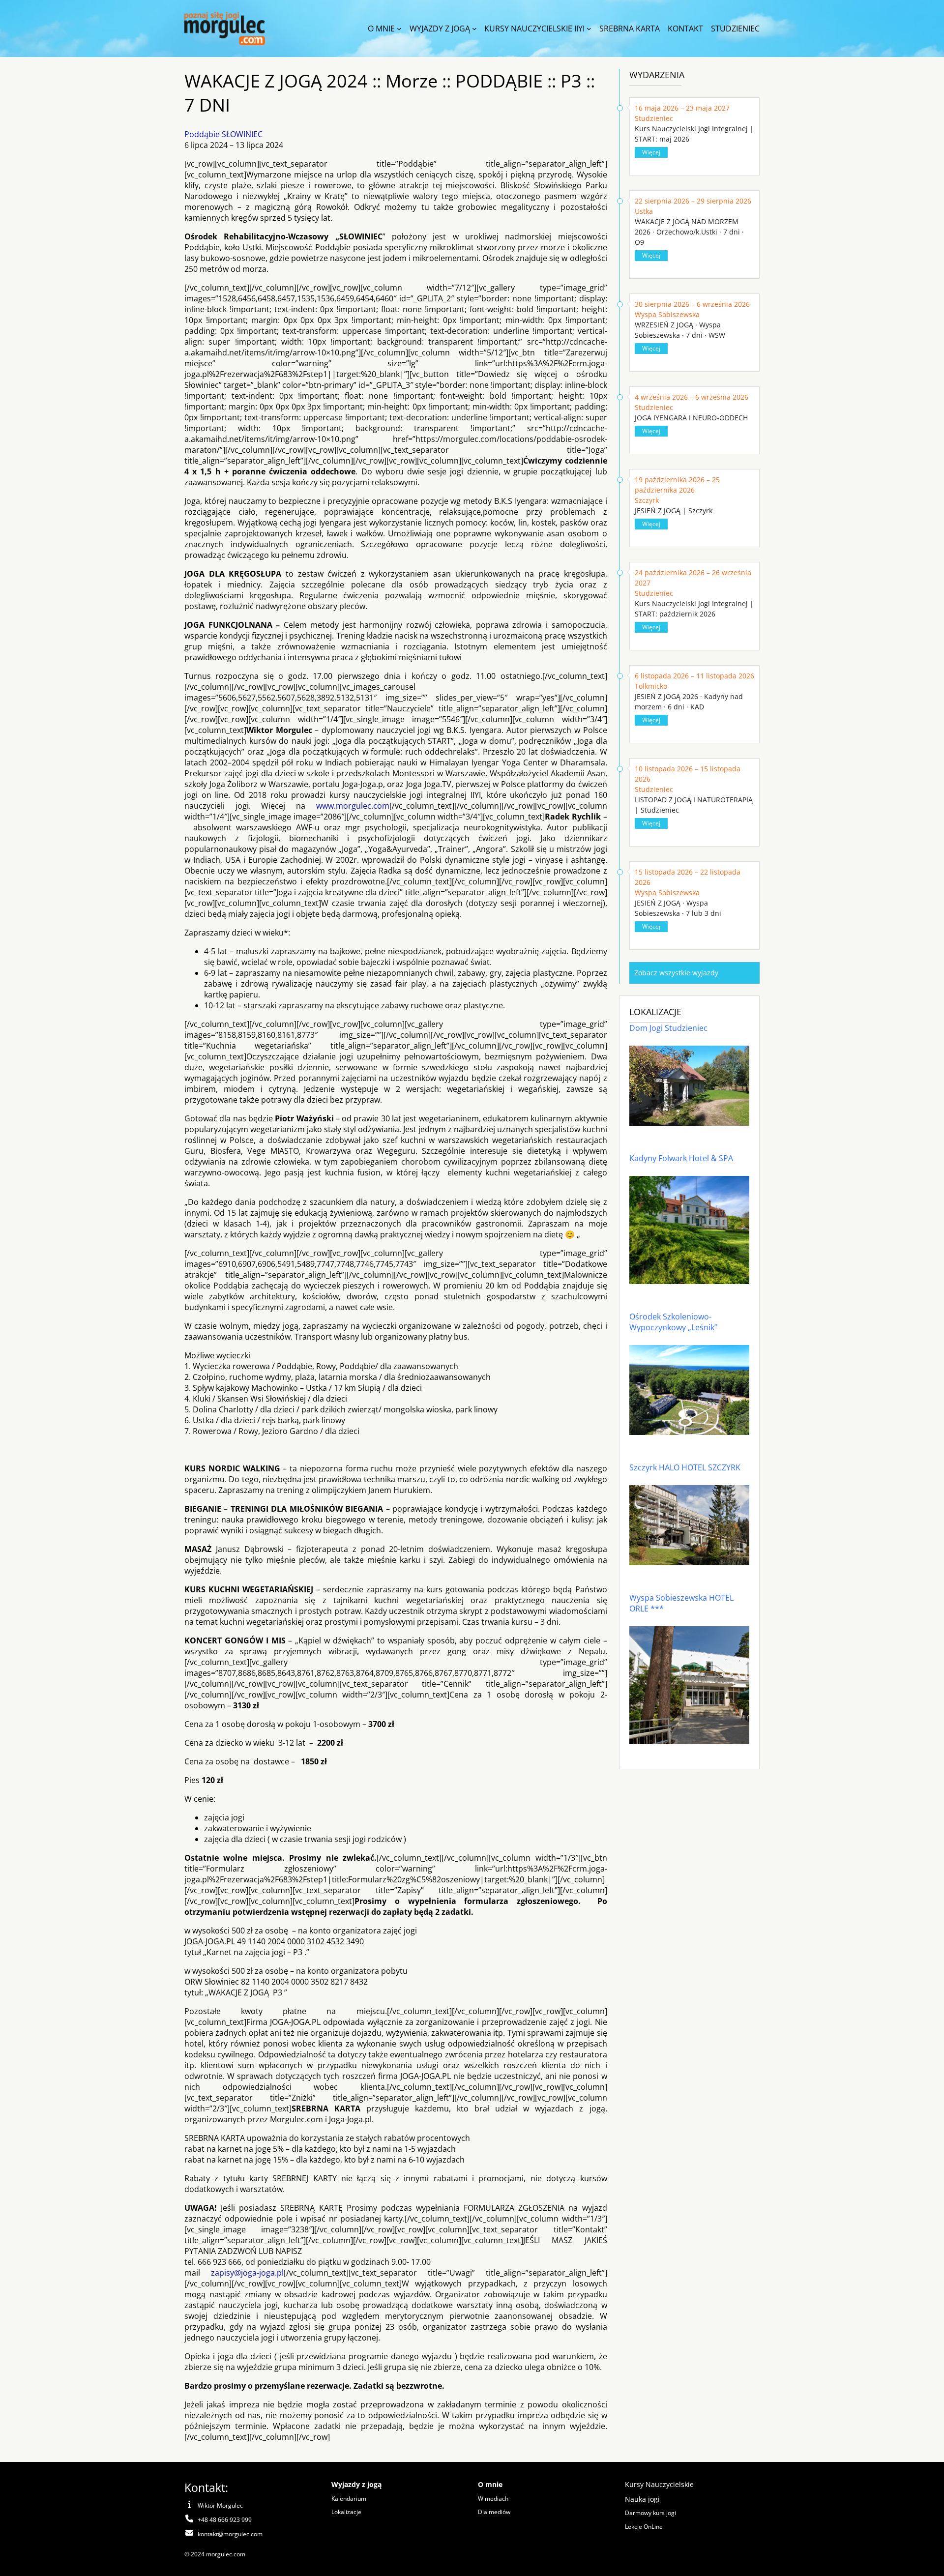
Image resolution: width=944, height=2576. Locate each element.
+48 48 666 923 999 (225, 2520)
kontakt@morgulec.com (230, 2534)
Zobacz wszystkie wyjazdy (676, 973)
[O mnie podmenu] (399, 29)
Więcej (651, 152)
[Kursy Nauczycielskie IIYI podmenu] (589, 29)
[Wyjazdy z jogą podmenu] (474, 29)
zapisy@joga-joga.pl (247, 2273)
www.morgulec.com (353, 806)
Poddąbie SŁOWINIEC (223, 134)
